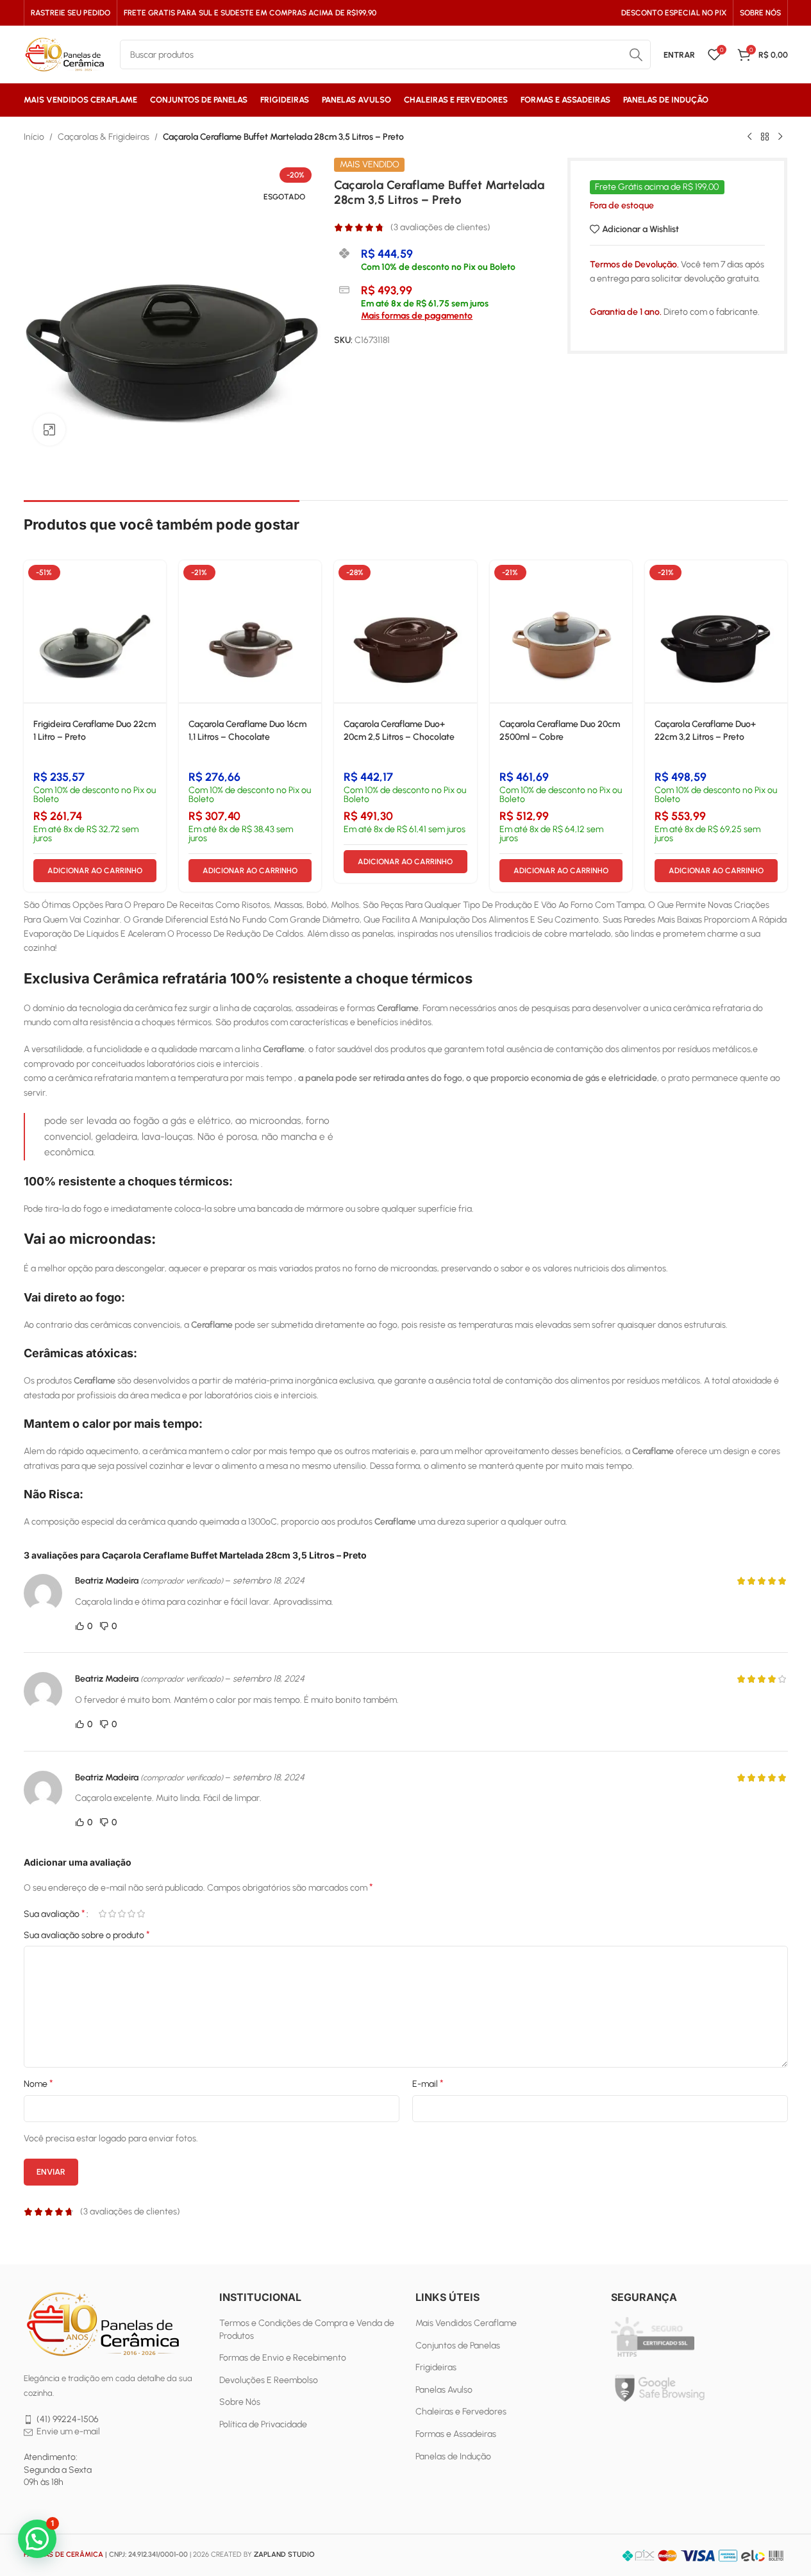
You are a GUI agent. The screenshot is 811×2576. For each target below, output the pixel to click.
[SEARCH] (636, 54)
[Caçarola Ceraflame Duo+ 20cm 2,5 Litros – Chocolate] (405, 631)
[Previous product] (749, 137)
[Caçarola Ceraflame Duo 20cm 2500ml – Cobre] (561, 631)
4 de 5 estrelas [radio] (132, 1914)
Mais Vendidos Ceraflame (466, 2323)
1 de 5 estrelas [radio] (103, 1914)
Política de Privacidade (263, 2424)
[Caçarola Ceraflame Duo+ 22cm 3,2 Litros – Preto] (716, 631)
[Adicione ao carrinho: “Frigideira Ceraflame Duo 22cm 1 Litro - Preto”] (156, 581)
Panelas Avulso (444, 2390)
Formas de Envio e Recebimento (283, 2358)
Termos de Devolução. (634, 264)
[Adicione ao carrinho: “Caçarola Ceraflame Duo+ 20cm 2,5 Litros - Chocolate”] (467, 581)
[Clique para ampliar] (49, 430)
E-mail (428, 2083)
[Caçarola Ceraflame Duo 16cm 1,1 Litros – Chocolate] (250, 631)
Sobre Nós (240, 2402)
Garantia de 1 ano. (626, 312)
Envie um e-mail (68, 2431)
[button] (37, 2539)
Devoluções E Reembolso (269, 2380)
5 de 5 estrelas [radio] (141, 1914)
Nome (38, 2083)
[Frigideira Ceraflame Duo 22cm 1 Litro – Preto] (95, 631)
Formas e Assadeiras (456, 2434)
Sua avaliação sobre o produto (87, 1935)
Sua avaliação (54, 1914)
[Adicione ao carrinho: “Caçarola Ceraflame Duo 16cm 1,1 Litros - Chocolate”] (312, 581)
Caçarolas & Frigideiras (104, 137)
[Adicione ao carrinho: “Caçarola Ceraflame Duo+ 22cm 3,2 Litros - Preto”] (778, 581)
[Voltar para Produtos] (765, 137)
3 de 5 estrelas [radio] (122, 1914)
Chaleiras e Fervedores (461, 2412)
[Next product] (780, 137)
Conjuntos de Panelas (458, 2346)
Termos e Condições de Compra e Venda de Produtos (307, 2329)
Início (34, 137)
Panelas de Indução (453, 2456)
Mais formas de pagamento (417, 316)
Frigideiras (436, 2367)
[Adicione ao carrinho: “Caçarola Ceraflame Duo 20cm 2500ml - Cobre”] (623, 581)
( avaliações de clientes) (440, 227)
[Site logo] (65, 54)
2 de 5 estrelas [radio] (113, 1914)
